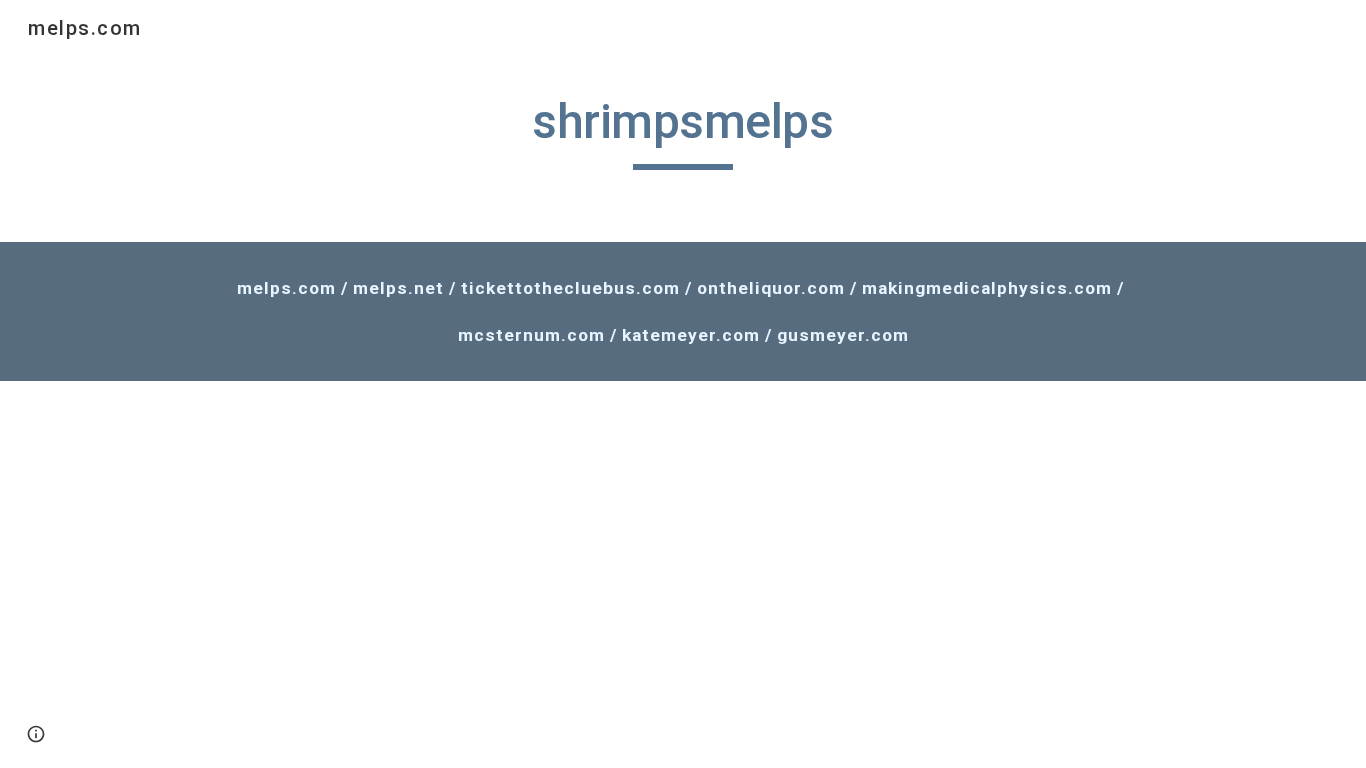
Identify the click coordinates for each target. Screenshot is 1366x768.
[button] (36, 734)
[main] (683, 131)
